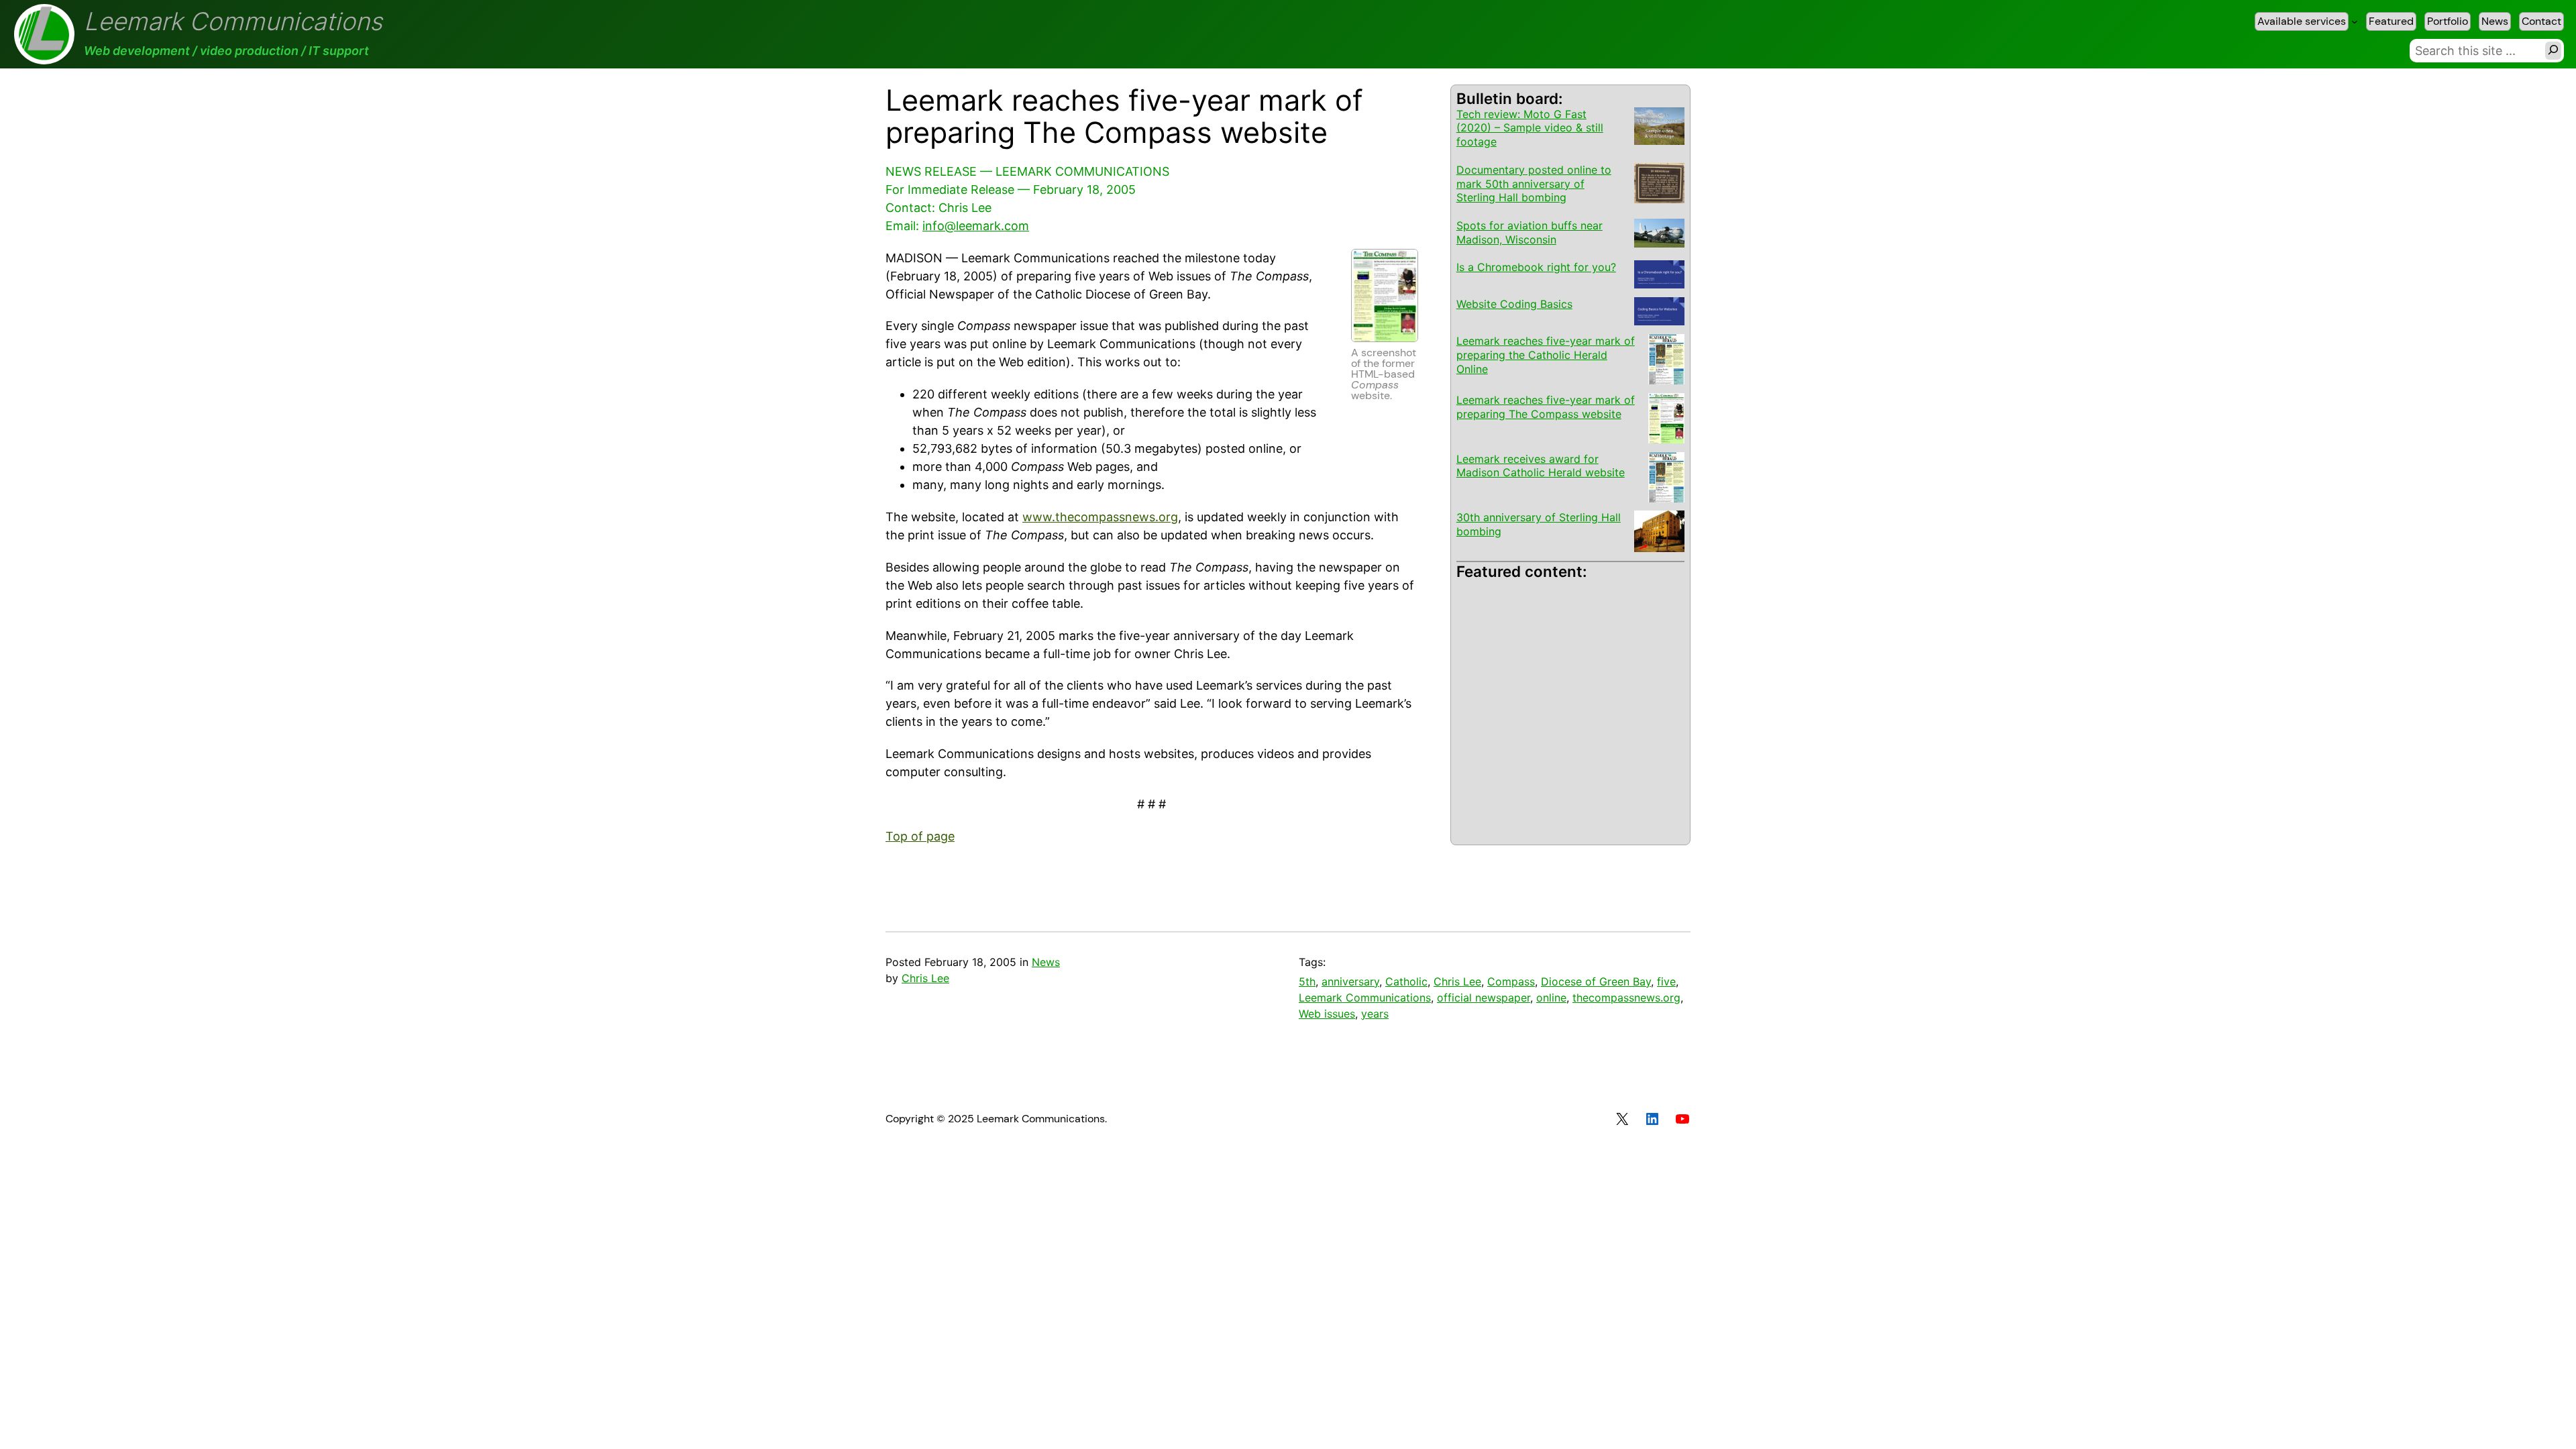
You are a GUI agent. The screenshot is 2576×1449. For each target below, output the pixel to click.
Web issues (1327, 1014)
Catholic (1406, 981)
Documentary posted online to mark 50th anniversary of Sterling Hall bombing (1534, 184)
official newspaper (1484, 998)
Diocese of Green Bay (1596, 981)
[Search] (2553, 51)
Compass (1511, 981)
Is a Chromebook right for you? (1536, 267)
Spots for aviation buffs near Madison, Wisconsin (1529, 232)
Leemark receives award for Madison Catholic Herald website (1541, 466)
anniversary (1350, 981)
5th (1307, 981)
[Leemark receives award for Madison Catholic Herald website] (1666, 479)
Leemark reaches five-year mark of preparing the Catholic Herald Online (1546, 355)
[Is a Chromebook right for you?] (1659, 276)
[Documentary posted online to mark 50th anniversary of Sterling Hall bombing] (1659, 185)
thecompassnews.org (1626, 998)
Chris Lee (925, 978)
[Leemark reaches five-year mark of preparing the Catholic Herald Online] (1666, 361)
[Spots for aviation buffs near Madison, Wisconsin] (1659, 234)
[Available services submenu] (2355, 21)
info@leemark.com (976, 226)
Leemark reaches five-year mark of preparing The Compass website (1546, 407)
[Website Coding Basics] (1659, 313)
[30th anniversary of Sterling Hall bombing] (1659, 533)
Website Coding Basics (1514, 304)
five (1666, 981)
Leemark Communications (233, 21)
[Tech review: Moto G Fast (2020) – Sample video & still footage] (1659, 128)
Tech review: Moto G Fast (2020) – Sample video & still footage (1530, 128)
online (1551, 998)
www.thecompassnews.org (1100, 517)
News (1046, 962)
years (1375, 1014)
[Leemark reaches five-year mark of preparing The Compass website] (1666, 420)
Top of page (920, 836)
